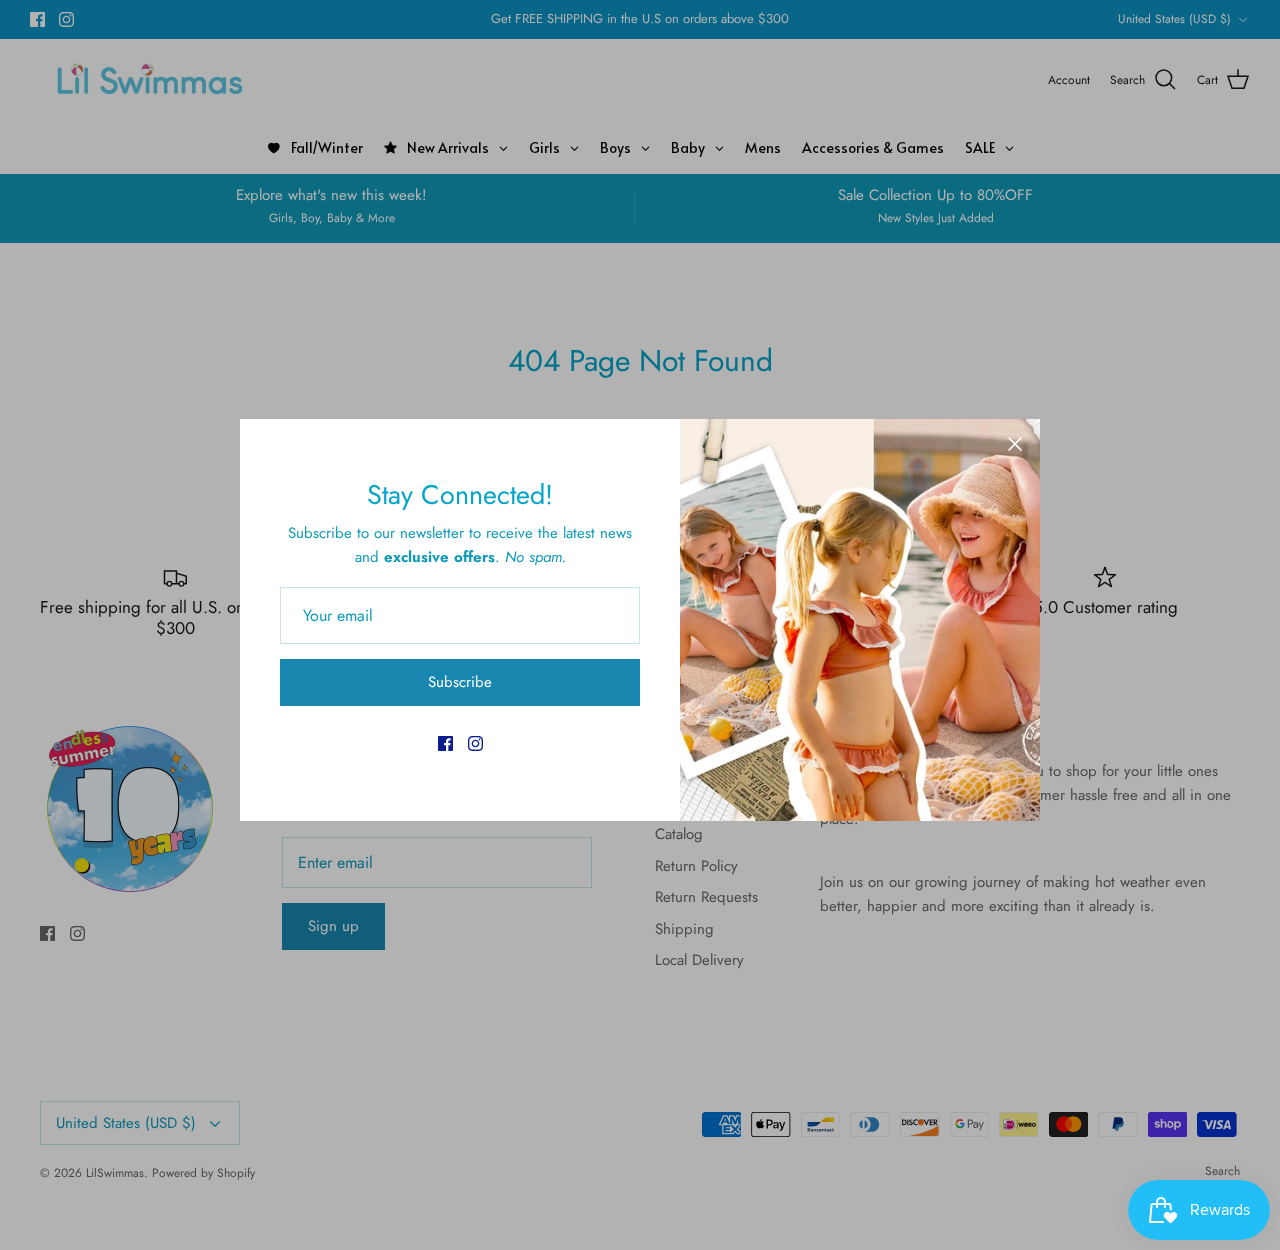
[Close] (1015, 444)
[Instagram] (475, 743)
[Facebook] (445, 743)
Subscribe (460, 682)
